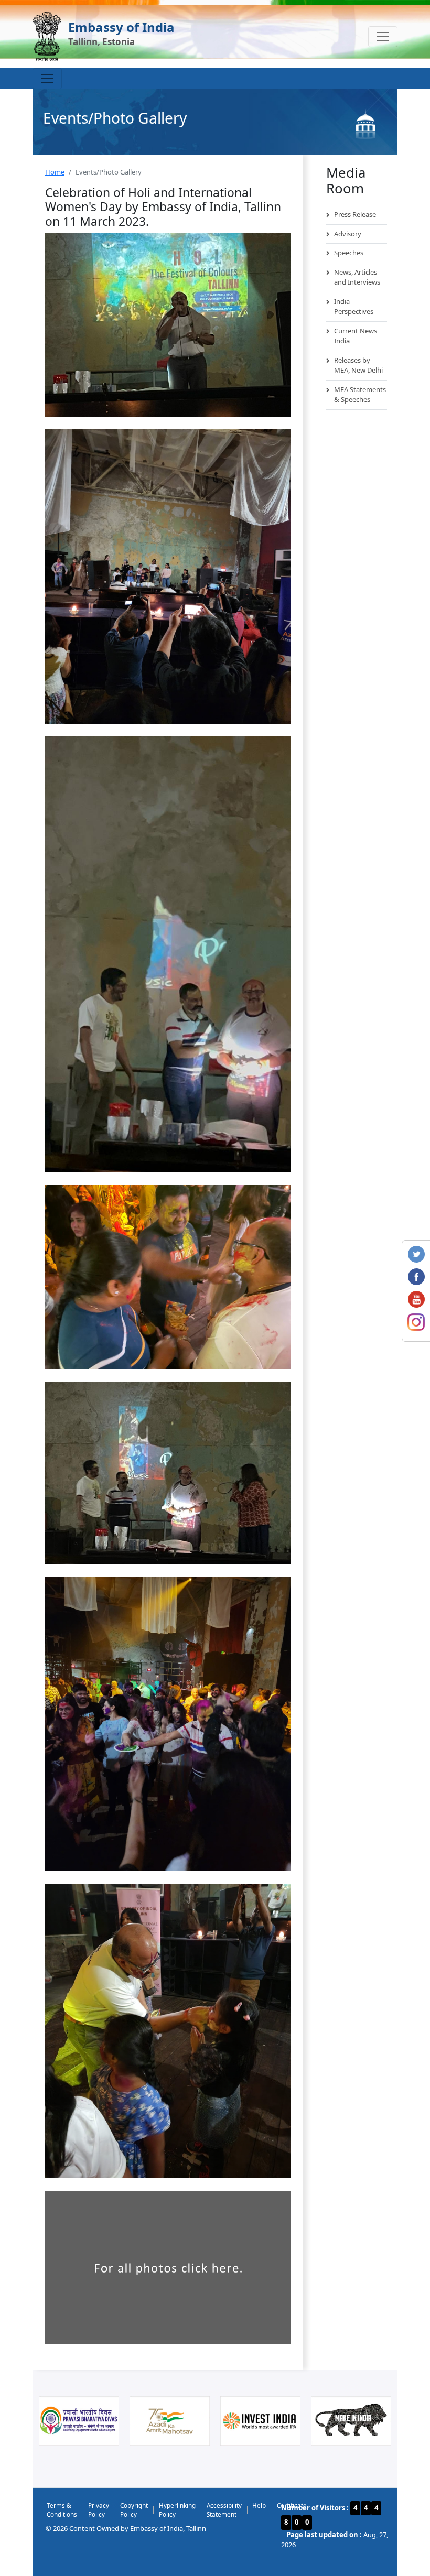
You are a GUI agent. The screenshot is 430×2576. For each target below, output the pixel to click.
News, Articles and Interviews (357, 277)
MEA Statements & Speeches (360, 395)
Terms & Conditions (62, 2510)
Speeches (349, 253)
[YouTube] (416, 1298)
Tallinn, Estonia (101, 42)
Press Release (355, 214)
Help (259, 2505)
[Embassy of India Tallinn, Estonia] (47, 37)
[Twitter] (416, 1253)
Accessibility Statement (224, 2510)
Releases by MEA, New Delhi (358, 365)
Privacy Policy (99, 2510)
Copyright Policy (134, 2510)
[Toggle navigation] (383, 37)
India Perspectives (354, 307)
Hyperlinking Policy (177, 2510)
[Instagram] (416, 1321)
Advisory (348, 234)
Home (55, 172)
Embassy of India (121, 27)
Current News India (356, 336)
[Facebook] (416, 1276)
